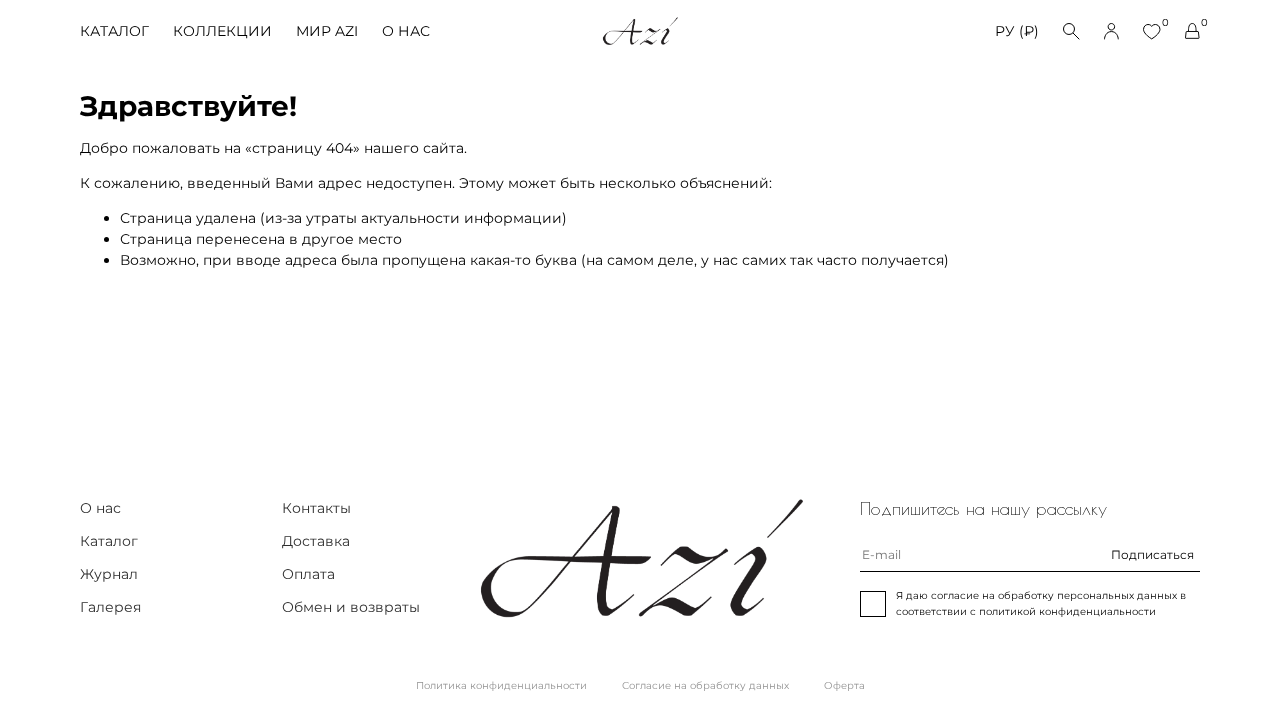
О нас (406, 31)
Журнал (109, 574)
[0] (1152, 31)
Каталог (114, 31)
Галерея (110, 607)
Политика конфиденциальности (501, 685)
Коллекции (222, 31)
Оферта (844, 685)
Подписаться (1152, 554)
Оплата (308, 574)
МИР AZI (327, 31)
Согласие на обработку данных (705, 685)
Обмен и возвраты (351, 607)
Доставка (316, 541)
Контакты (316, 508)
